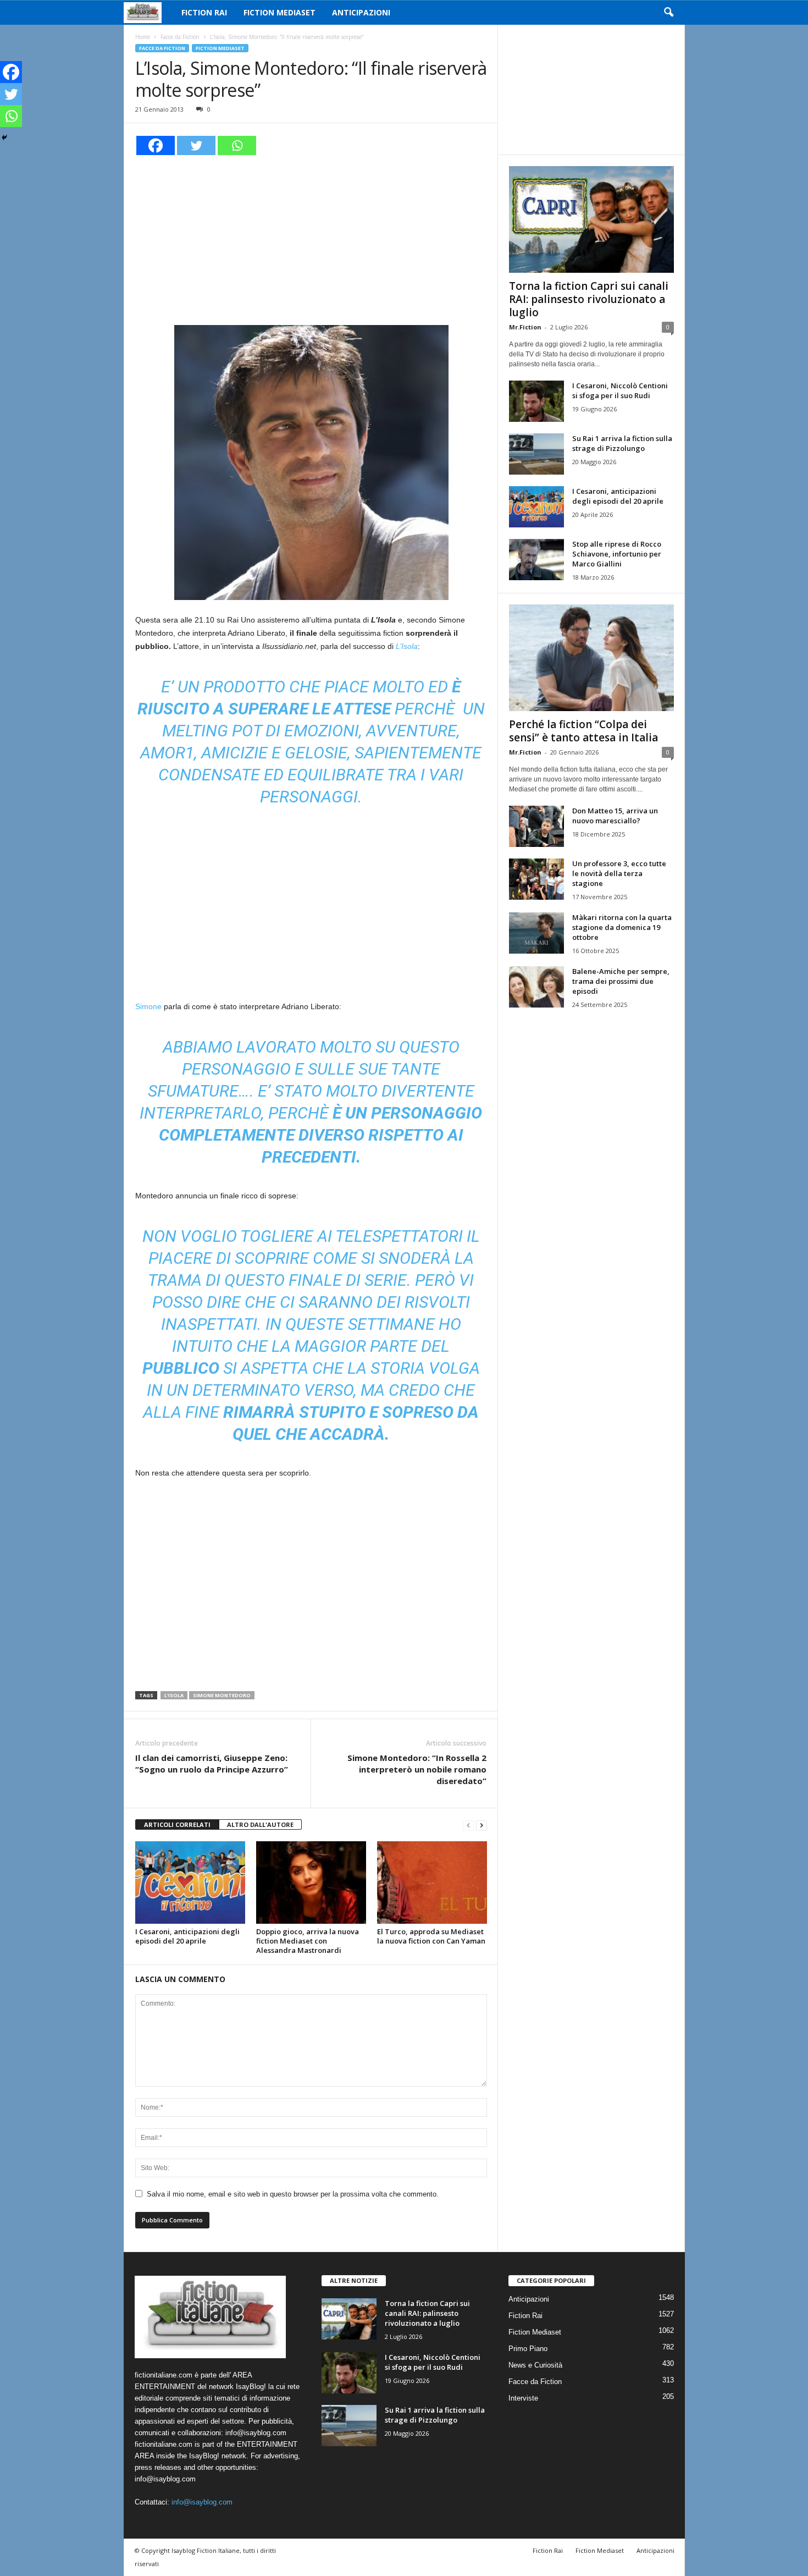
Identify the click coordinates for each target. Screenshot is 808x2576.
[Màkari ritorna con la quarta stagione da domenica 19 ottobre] (536, 933)
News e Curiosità (535, 2365)
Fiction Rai (204, 12)
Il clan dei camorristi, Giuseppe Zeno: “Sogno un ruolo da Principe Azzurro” (212, 1763)
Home (143, 37)
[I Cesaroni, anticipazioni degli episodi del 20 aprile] (190, 1883)
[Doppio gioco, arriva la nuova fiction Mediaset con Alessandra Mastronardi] (311, 1883)
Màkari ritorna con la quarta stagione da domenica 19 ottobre (622, 927)
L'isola (174, 1695)
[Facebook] (156, 145)
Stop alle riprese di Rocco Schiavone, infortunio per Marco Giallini (617, 554)
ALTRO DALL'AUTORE (260, 1824)
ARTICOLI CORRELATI (177, 1824)
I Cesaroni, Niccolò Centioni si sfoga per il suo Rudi (620, 390)
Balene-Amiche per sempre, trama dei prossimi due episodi (621, 981)
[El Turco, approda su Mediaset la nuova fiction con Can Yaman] (432, 1883)
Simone (148, 1006)
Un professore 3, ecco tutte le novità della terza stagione (619, 873)
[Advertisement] (311, 239)
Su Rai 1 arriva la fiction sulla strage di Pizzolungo (622, 443)
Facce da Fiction (180, 37)
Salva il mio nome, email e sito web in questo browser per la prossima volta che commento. (293, 2194)
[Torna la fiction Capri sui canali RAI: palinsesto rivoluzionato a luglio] (591, 219)
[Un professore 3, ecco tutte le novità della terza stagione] (536, 879)
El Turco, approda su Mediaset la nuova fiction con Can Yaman (431, 1936)
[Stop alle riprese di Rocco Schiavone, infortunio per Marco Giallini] (536, 560)
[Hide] (4, 137)
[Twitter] (196, 145)
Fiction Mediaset (280, 12)
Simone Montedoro (222, 1695)
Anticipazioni (361, 12)
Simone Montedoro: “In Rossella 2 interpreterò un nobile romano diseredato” (417, 1769)
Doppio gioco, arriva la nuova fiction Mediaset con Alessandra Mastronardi (308, 1941)
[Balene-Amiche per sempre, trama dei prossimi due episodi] (536, 987)
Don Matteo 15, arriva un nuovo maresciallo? (615, 816)
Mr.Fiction (525, 327)
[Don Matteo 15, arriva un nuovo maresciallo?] (536, 826)
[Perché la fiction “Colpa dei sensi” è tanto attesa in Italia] (591, 658)
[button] (668, 13)
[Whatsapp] (237, 145)
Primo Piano (528, 2349)
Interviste (523, 2398)
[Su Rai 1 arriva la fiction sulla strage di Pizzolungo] (536, 454)
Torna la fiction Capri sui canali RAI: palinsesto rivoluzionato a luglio (589, 299)
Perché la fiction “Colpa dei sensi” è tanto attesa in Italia (583, 731)
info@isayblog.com (202, 2502)
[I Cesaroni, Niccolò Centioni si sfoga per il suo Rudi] (536, 401)
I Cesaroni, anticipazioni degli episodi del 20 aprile (187, 1936)
